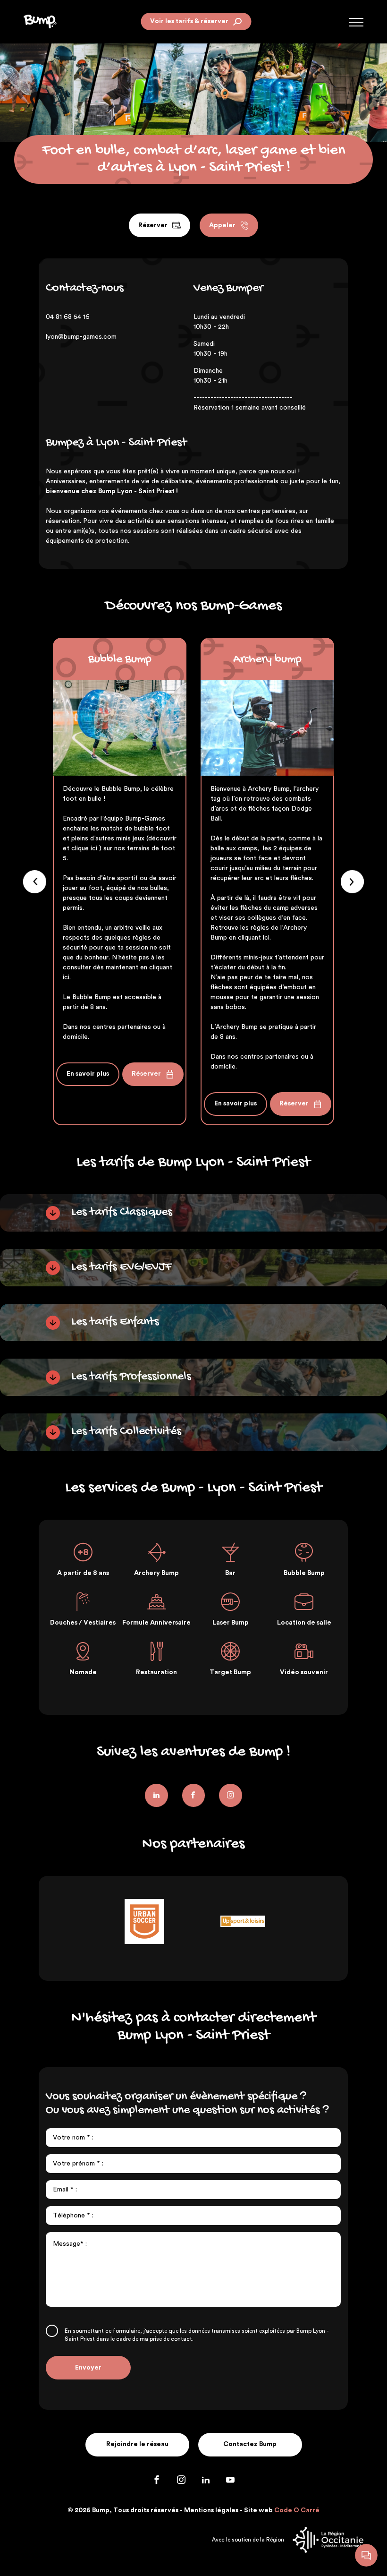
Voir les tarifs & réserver (189, 21)
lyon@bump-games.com (81, 337)
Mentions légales (211, 2510)
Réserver (153, 225)
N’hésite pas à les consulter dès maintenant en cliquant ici (118, 967)
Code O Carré (297, 2510)
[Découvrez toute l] (194, 1795)
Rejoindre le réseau (137, 2444)
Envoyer (88, 2368)
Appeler (222, 225)
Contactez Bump (250, 2444)
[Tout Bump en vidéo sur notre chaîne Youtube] (230, 2482)
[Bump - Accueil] (40, 21)
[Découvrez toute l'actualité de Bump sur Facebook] (158, 2482)
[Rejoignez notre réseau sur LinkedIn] (156, 1795)
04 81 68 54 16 (68, 317)
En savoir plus (88, 1074)
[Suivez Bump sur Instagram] (231, 1795)
